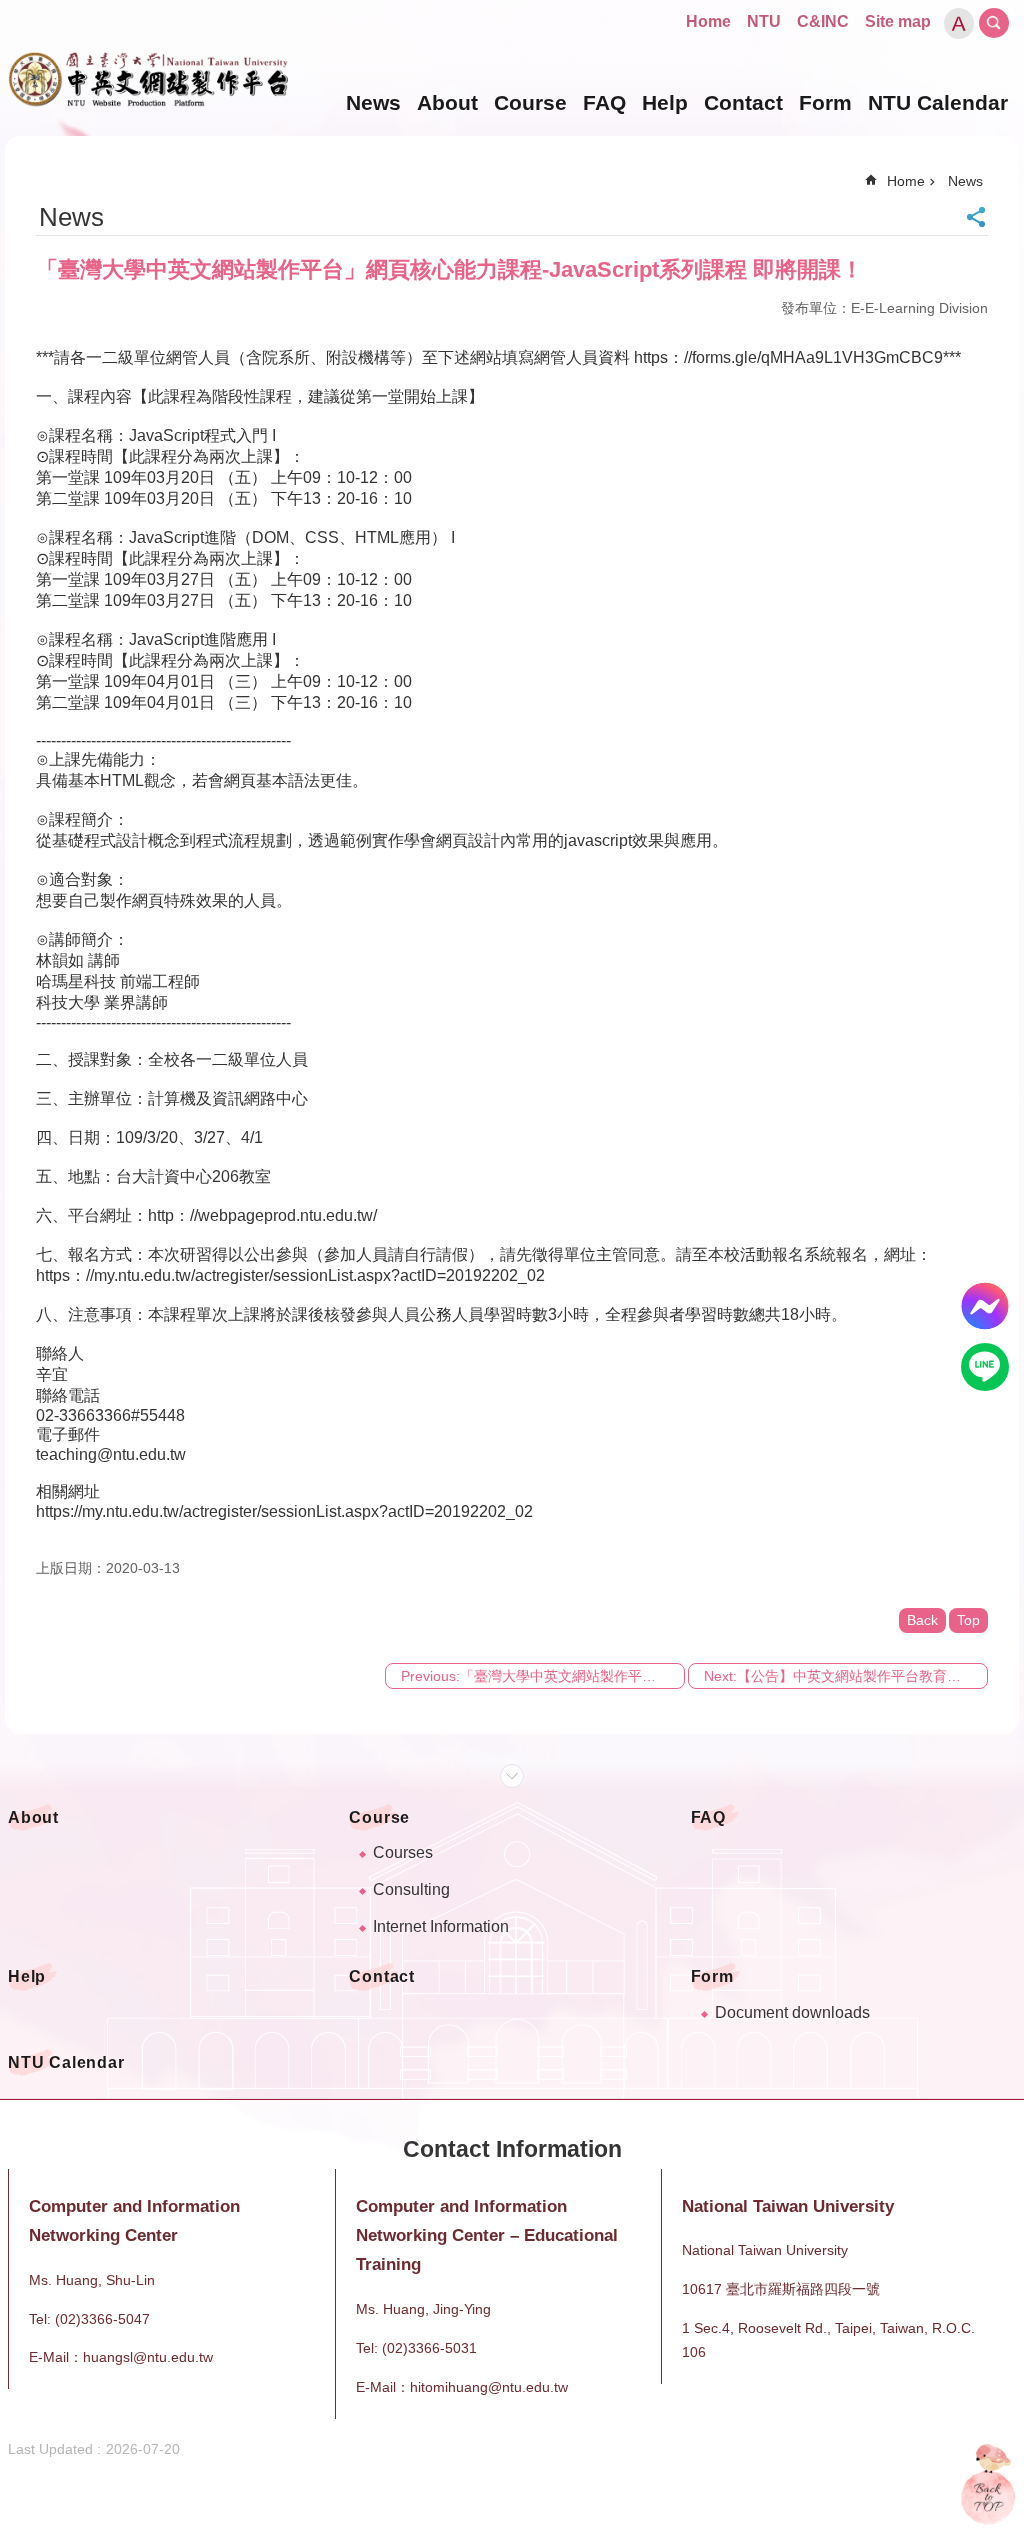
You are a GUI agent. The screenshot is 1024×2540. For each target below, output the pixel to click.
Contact (743, 102)
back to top (988, 2483)
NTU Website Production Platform (148, 80)
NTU (764, 21)
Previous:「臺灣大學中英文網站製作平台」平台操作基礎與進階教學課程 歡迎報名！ (543, 1676)
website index (994, 23)
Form (825, 102)
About (447, 102)
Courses (403, 1852)
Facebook (985, 1306)
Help (665, 102)
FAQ (604, 102)
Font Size (959, 23)
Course (530, 102)
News (373, 102)
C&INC (823, 21)
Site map (898, 21)
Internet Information (441, 1926)
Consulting (411, 1889)
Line (985, 1367)
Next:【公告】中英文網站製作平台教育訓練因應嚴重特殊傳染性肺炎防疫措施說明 (846, 1676)
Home (708, 21)
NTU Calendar (938, 102)
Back (922, 1620)
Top (968, 1620)
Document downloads (792, 2012)
